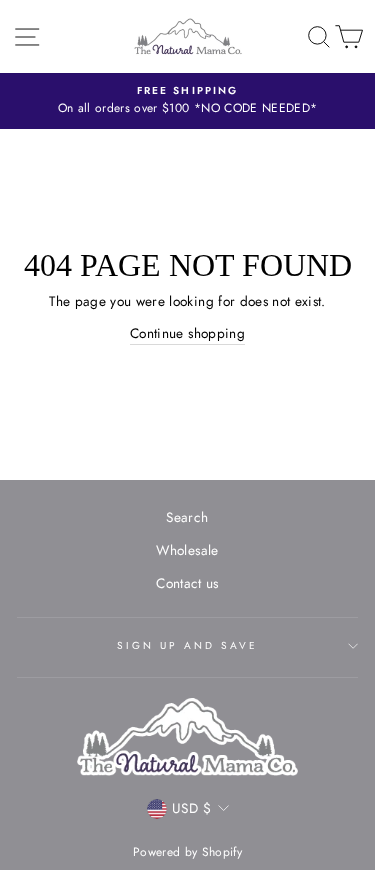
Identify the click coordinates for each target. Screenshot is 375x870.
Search (187, 517)
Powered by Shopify (187, 852)
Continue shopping (187, 333)
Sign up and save (188, 645)
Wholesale (187, 550)
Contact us (187, 583)
